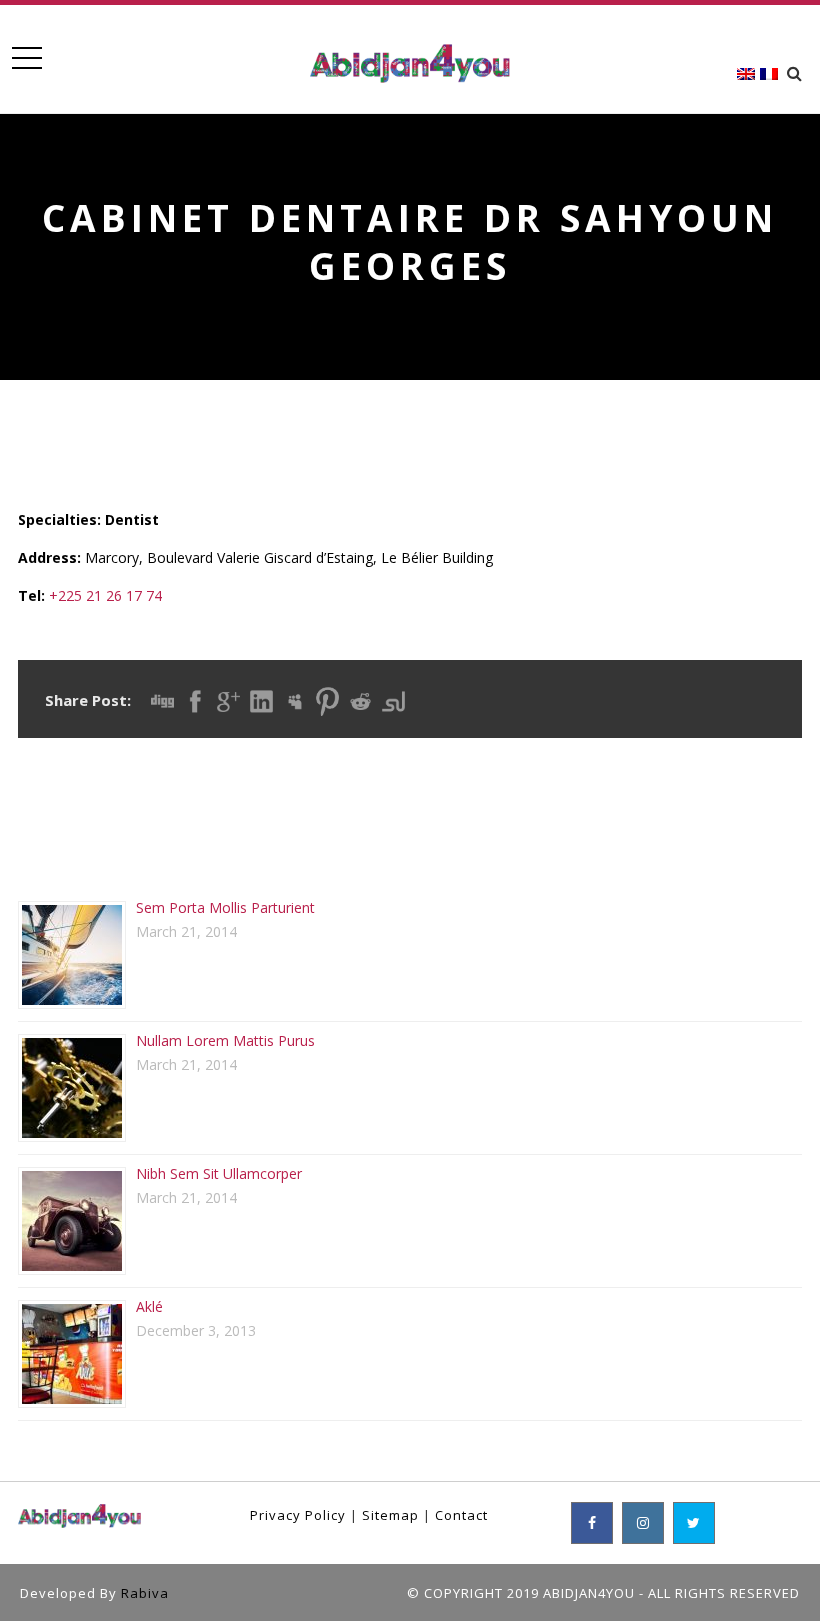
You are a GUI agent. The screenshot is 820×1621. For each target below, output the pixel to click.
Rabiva (145, 1593)
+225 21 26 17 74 (105, 595)
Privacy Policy (298, 1515)
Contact (461, 1515)
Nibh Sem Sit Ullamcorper (219, 1173)
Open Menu (26, 58)
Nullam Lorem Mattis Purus (225, 1040)
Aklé (149, 1306)
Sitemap (390, 1515)
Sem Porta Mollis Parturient (225, 907)
